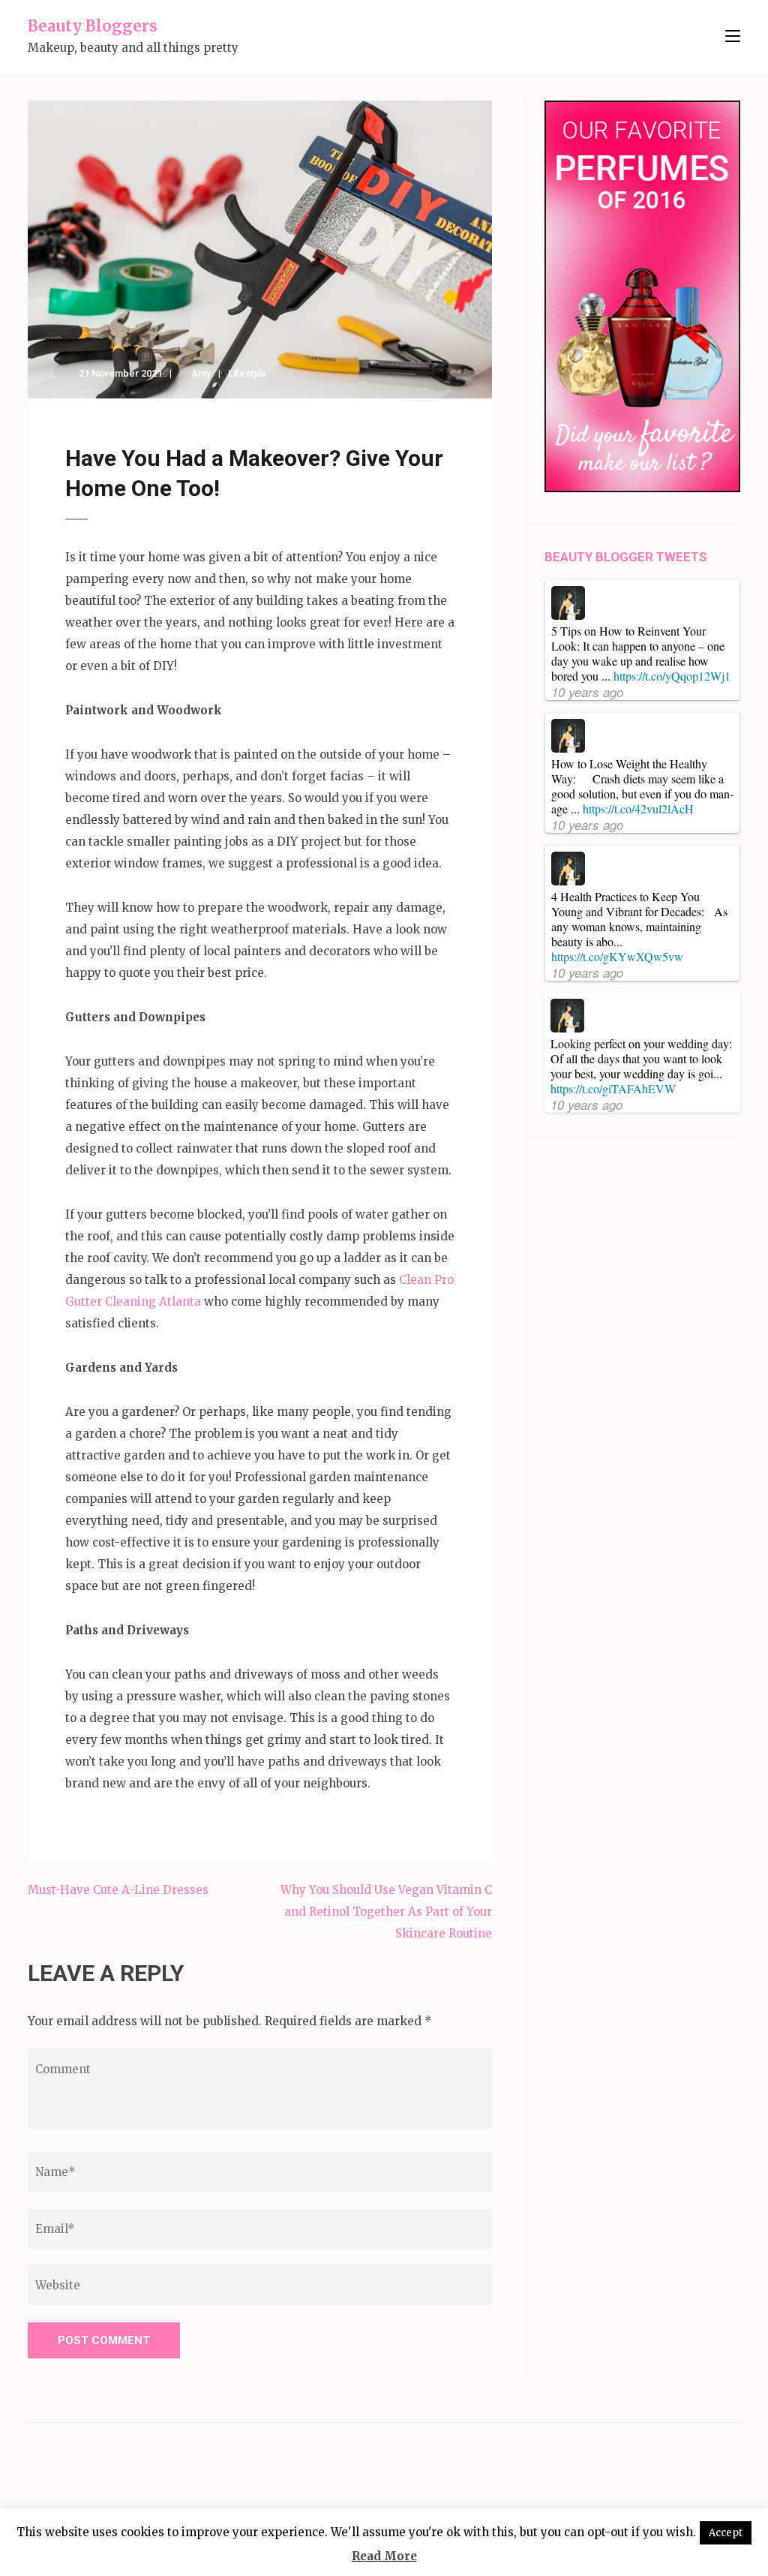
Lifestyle (247, 373)
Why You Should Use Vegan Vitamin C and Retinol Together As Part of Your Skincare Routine (386, 1912)
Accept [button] (726, 2533)
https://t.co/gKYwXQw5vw (617, 956)
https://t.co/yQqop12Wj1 (672, 676)
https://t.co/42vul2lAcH (638, 809)
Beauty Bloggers (93, 26)
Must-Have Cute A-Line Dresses (118, 1890)
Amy (201, 373)
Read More (384, 2556)
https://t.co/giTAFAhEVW (613, 1088)
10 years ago (587, 692)
